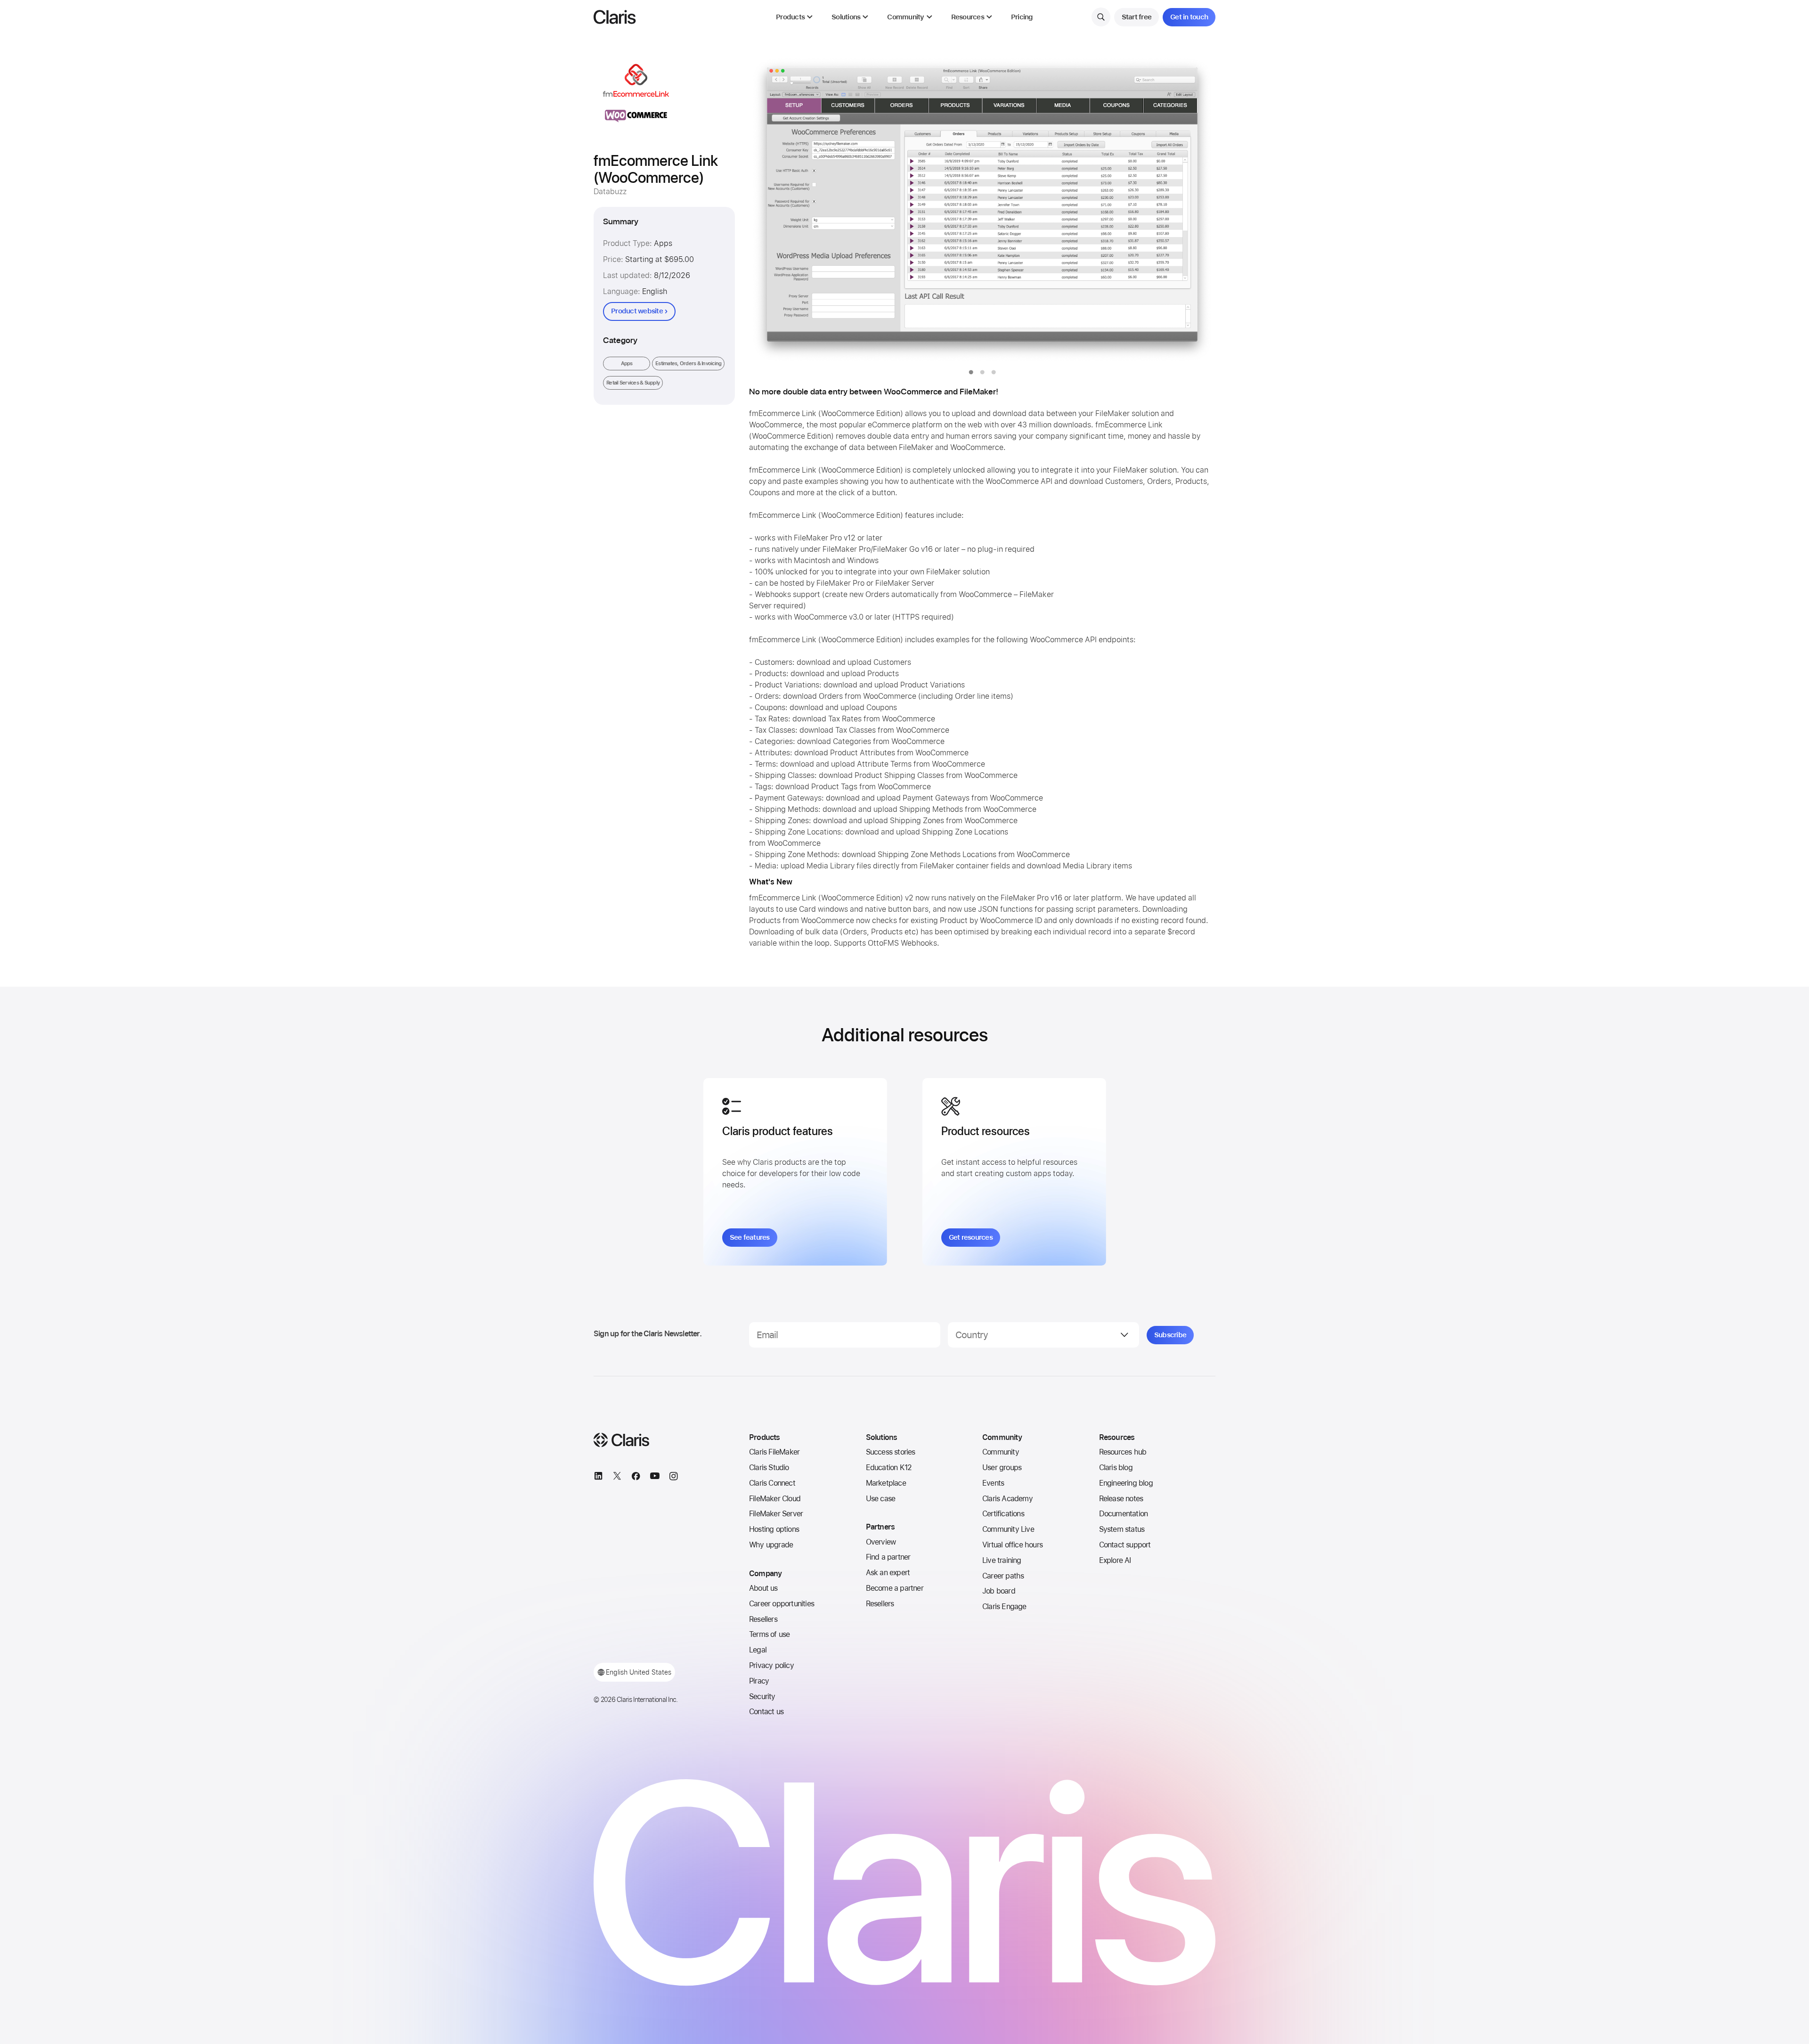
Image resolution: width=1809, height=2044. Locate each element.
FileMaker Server (776, 1514)
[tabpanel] (982, 210)
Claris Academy (1007, 1499)
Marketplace (886, 1483)
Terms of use (769, 1634)
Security (762, 1697)
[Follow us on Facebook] (636, 1478)
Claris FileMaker (774, 1452)
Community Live (1008, 1529)
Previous (775, 210)
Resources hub (1123, 1452)
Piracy (759, 1681)
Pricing (1022, 17)
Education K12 (889, 1468)
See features (750, 1237)
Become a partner (895, 1588)
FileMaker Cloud (775, 1499)
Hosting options (774, 1529)
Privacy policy (771, 1665)
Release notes (1121, 1499)
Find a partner (888, 1557)
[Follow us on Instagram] (674, 1478)
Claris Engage (1004, 1607)
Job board (999, 1591)
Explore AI (1115, 1560)
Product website (637, 311)
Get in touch (1189, 17)
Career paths (1003, 1576)
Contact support (1125, 1545)
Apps (627, 364)
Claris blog (1116, 1468)
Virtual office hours (1012, 1545)
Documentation (1124, 1514)
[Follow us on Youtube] (655, 1478)
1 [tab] (971, 372)
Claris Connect (772, 1483)
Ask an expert (888, 1573)
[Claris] (615, 17)
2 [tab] (982, 372)
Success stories (891, 1452)
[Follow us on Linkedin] (598, 1478)
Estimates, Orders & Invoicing (688, 364)
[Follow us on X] (617, 1478)
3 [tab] (994, 372)
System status (1122, 1529)
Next (1189, 210)
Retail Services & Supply (633, 383)
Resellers (763, 1619)
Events (993, 1483)
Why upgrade (771, 1545)
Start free (1137, 17)
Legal (758, 1650)
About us (763, 1588)
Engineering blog (1126, 1483)
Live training (1002, 1560)
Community (1001, 1452)
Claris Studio (769, 1468)
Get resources (971, 1237)
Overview (881, 1542)
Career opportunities (782, 1604)
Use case (881, 1499)
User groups (1002, 1468)
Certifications (1003, 1514)
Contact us (766, 1712)
